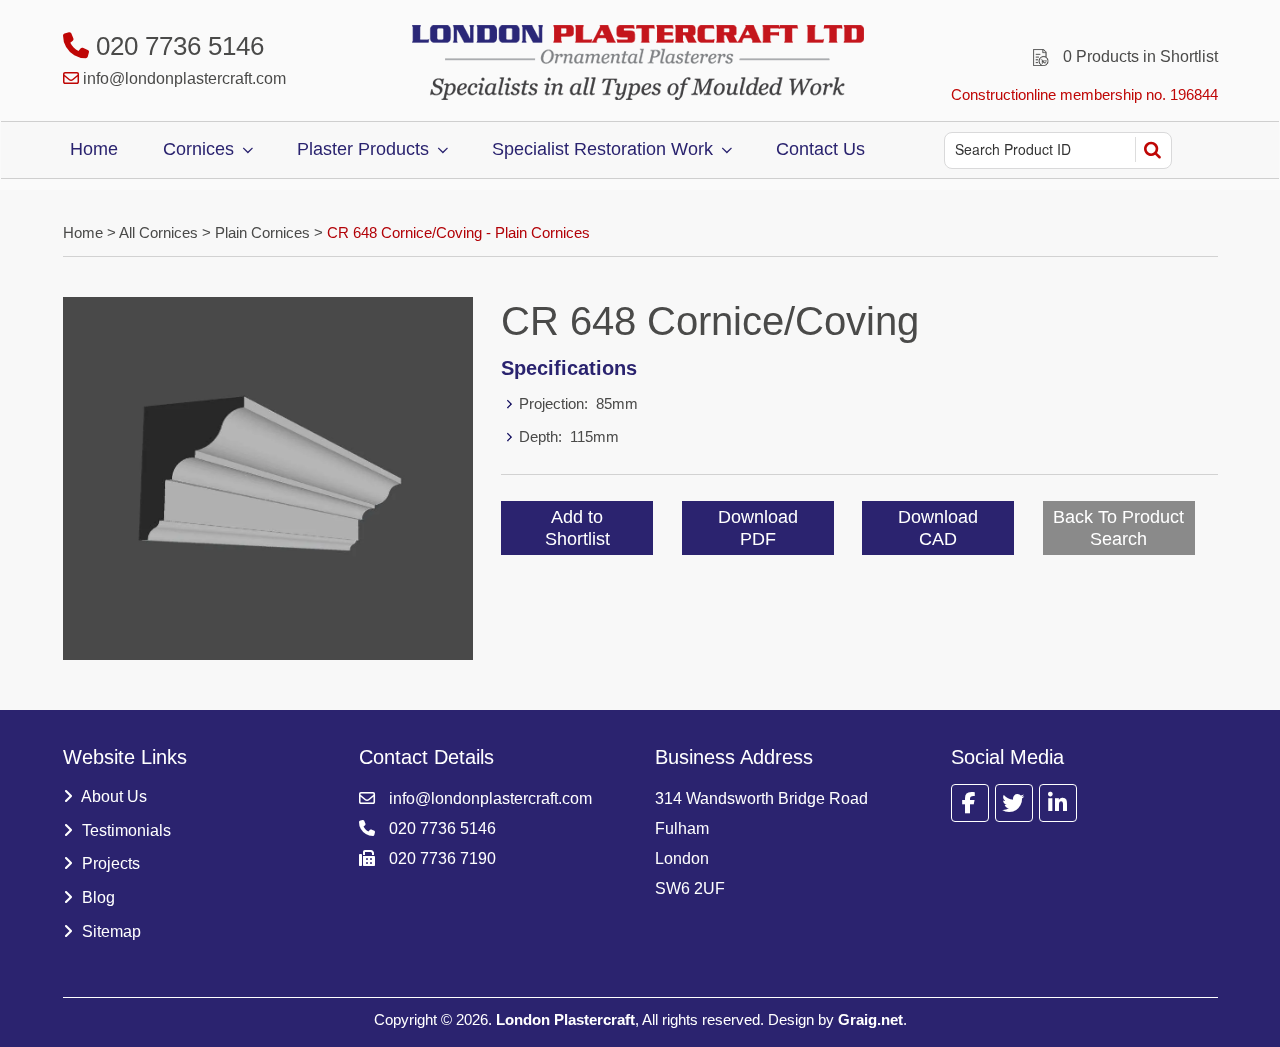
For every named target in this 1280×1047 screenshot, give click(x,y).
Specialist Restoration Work (602, 149)
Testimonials (124, 830)
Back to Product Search (1118, 528)
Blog (96, 897)
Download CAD (938, 528)
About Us (112, 796)
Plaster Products (363, 149)
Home (94, 149)
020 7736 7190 (440, 858)
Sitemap (109, 931)
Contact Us (820, 149)
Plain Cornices (262, 232)
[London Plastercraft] (640, 62)
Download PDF (758, 528)
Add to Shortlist (577, 528)
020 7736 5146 (176, 46)
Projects (109, 863)
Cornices (198, 149)
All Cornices (158, 232)
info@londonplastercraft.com (184, 78)
